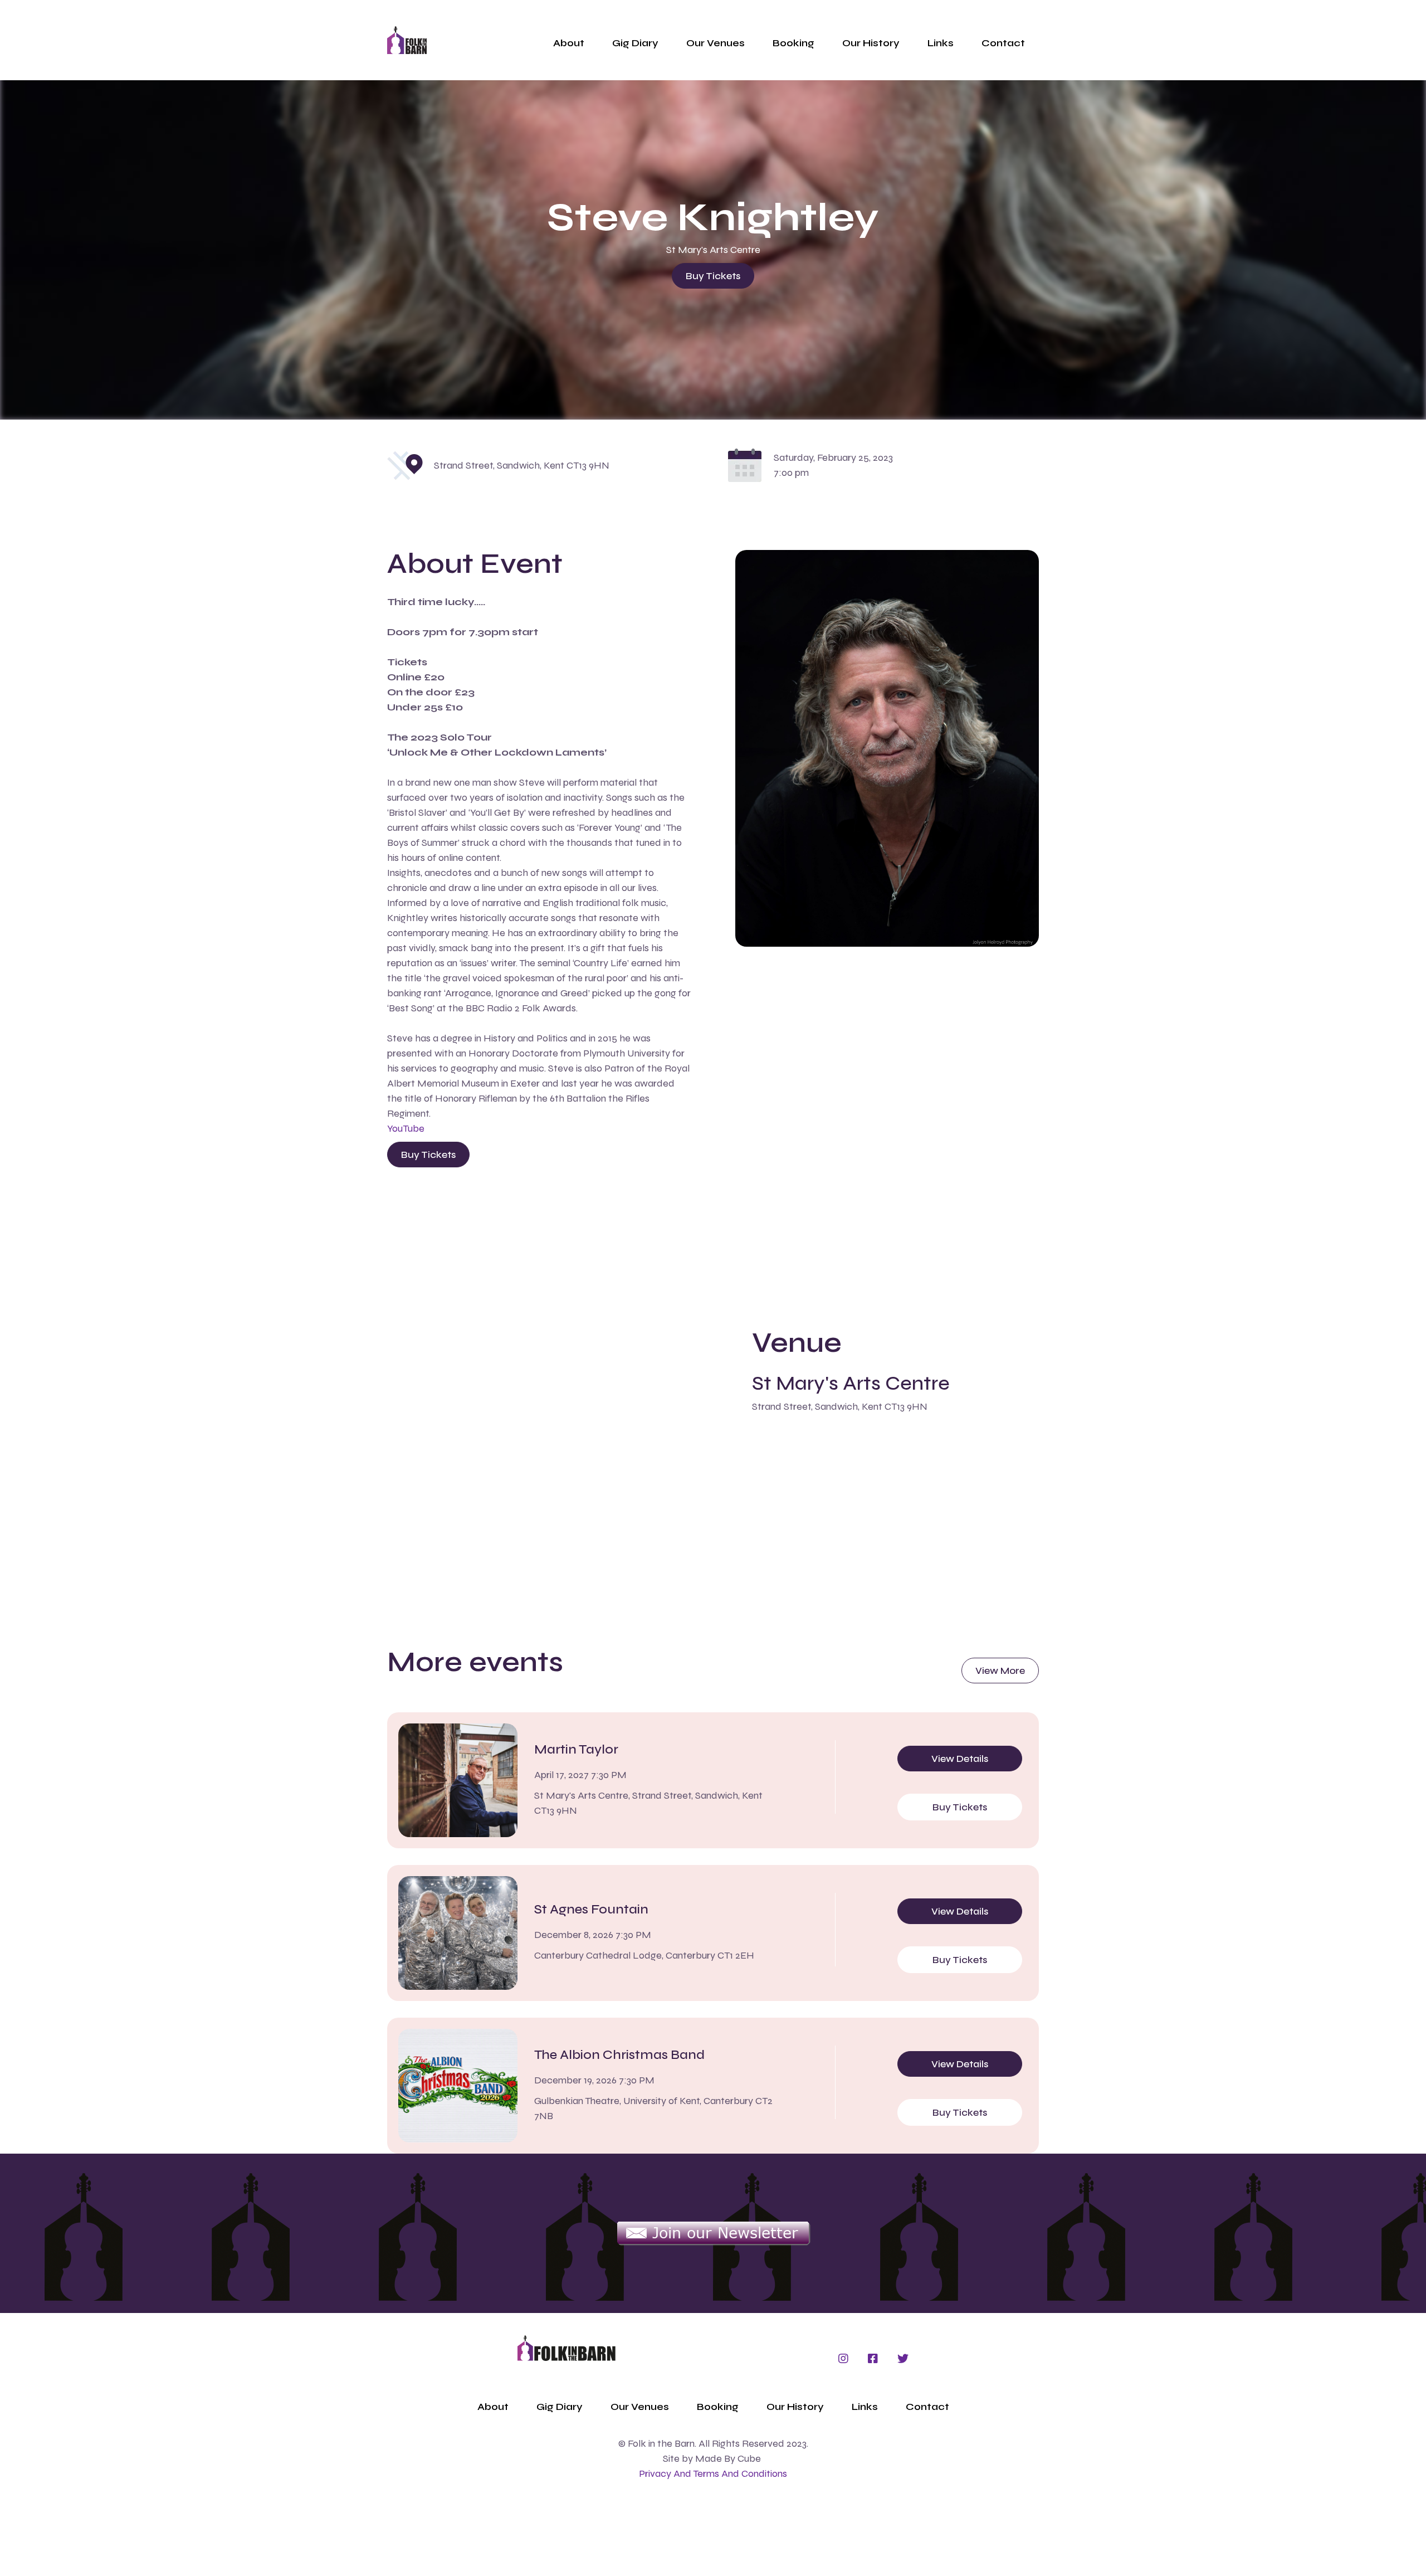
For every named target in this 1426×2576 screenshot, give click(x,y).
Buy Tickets (713, 276)
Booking (793, 43)
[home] (407, 40)
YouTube (406, 1128)
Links (941, 43)
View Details (960, 1759)
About (569, 43)
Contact (1003, 43)
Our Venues (716, 43)
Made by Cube (728, 2458)
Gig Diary (635, 43)
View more (1000, 1671)
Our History (871, 43)
